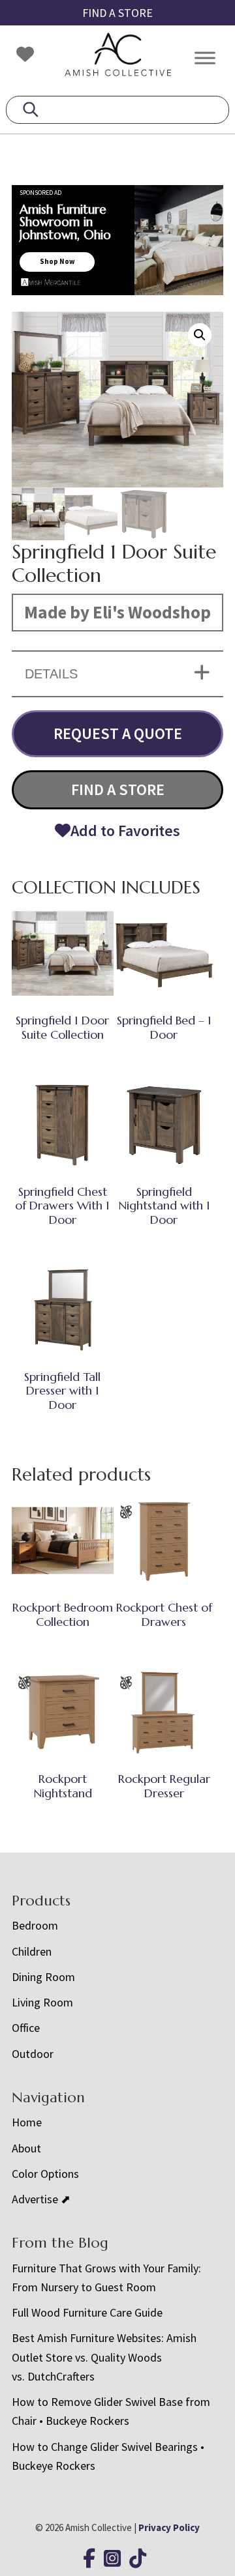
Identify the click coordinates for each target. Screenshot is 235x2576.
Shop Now (57, 261)
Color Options (45, 2174)
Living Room (42, 2002)
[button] (200, 335)
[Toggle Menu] (205, 58)
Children (32, 1951)
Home (27, 2122)
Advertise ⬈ (41, 2199)
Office (26, 2028)
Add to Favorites (125, 831)
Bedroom (35, 1925)
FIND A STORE (117, 13)
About (26, 2148)
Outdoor (33, 2054)
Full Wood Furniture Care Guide (87, 2312)
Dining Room (43, 1977)
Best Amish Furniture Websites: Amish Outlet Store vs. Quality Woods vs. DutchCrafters (104, 2357)
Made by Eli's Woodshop (117, 612)
